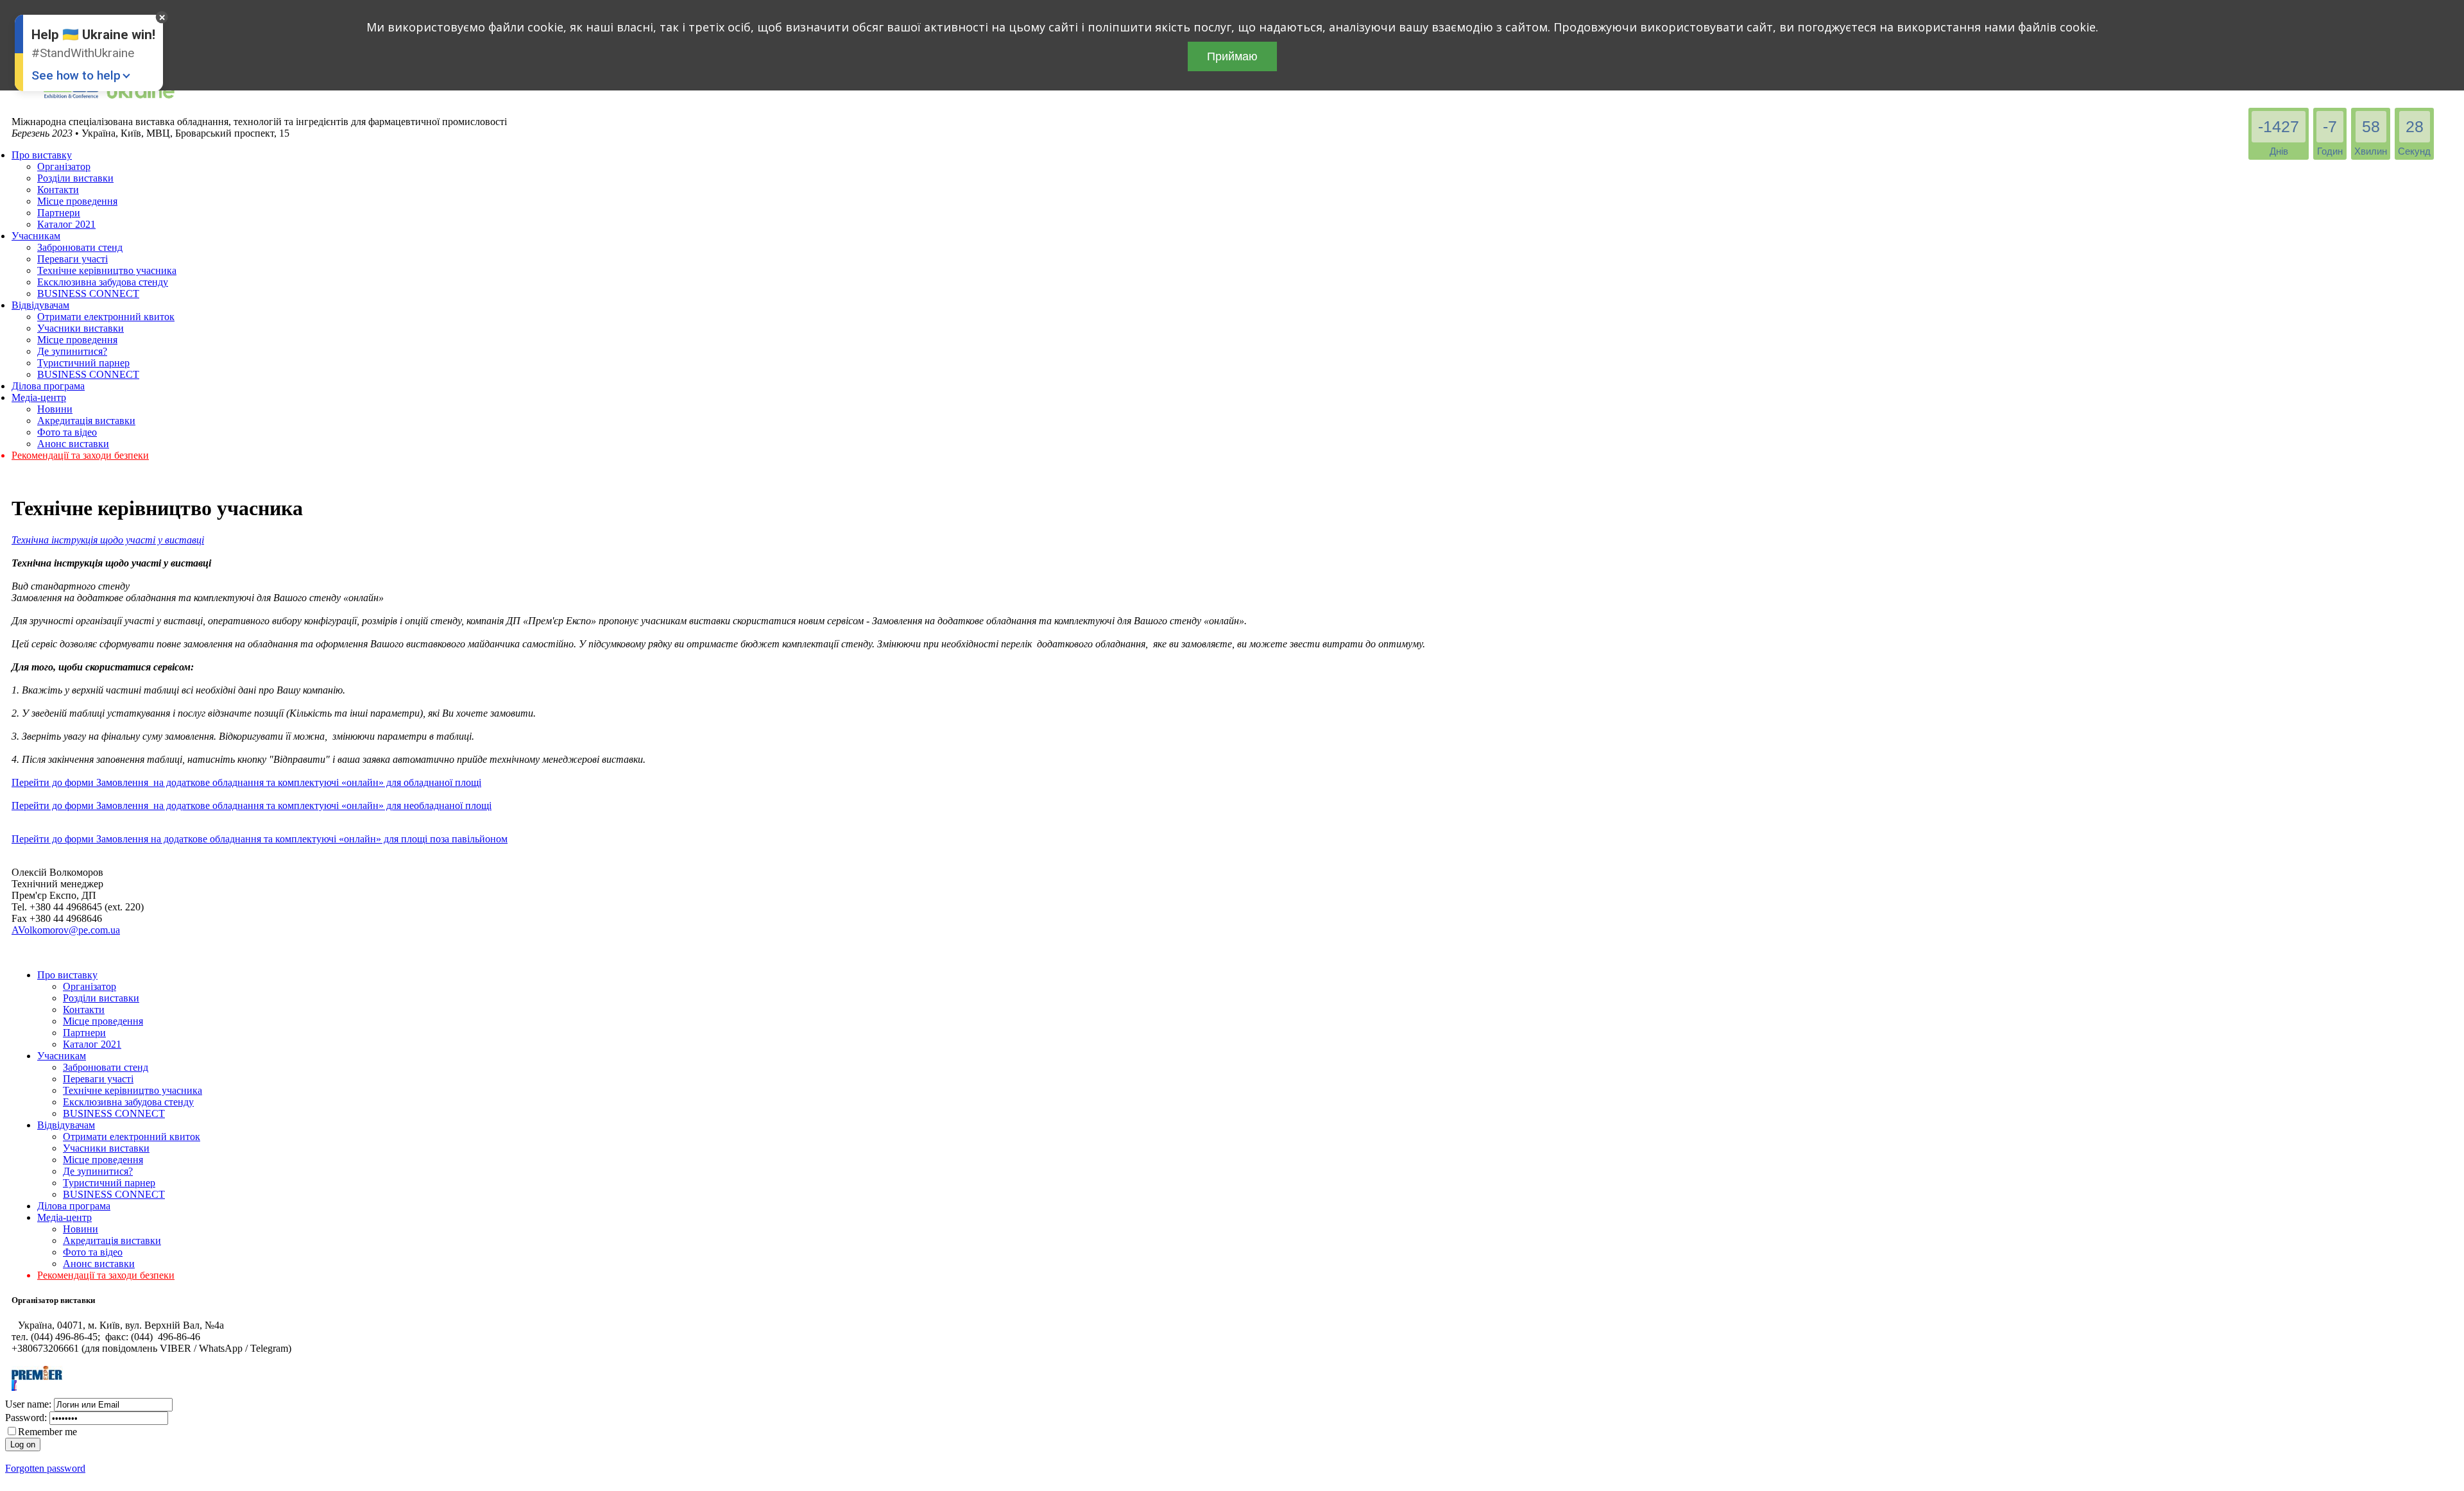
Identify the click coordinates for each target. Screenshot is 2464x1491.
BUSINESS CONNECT (88, 294)
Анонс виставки (73, 444)
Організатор (64, 166)
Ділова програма (48, 386)
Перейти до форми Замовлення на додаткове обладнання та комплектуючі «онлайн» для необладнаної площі (252, 805)
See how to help (76, 75)
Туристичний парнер (83, 363)
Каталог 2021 (66, 224)
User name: (28, 1404)
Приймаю (1232, 56)
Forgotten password (45, 1468)
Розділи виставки (75, 178)
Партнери (59, 213)
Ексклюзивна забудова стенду (103, 282)
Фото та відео (67, 432)
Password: (26, 1418)
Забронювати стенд (80, 247)
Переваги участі (73, 259)
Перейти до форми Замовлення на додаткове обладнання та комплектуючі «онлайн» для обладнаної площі (246, 782)
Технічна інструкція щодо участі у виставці (108, 540)
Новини (55, 409)
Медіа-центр (39, 397)
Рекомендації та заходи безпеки (80, 455)
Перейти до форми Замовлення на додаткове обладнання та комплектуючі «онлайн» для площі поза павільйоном (260, 839)
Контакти (58, 190)
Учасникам (36, 236)
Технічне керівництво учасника (107, 270)
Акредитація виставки (86, 421)
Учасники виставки (81, 328)
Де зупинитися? (72, 351)
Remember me (47, 1432)
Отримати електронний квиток (106, 317)
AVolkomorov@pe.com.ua (66, 930)
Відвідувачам (40, 305)
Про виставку (42, 155)
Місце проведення (77, 201)
